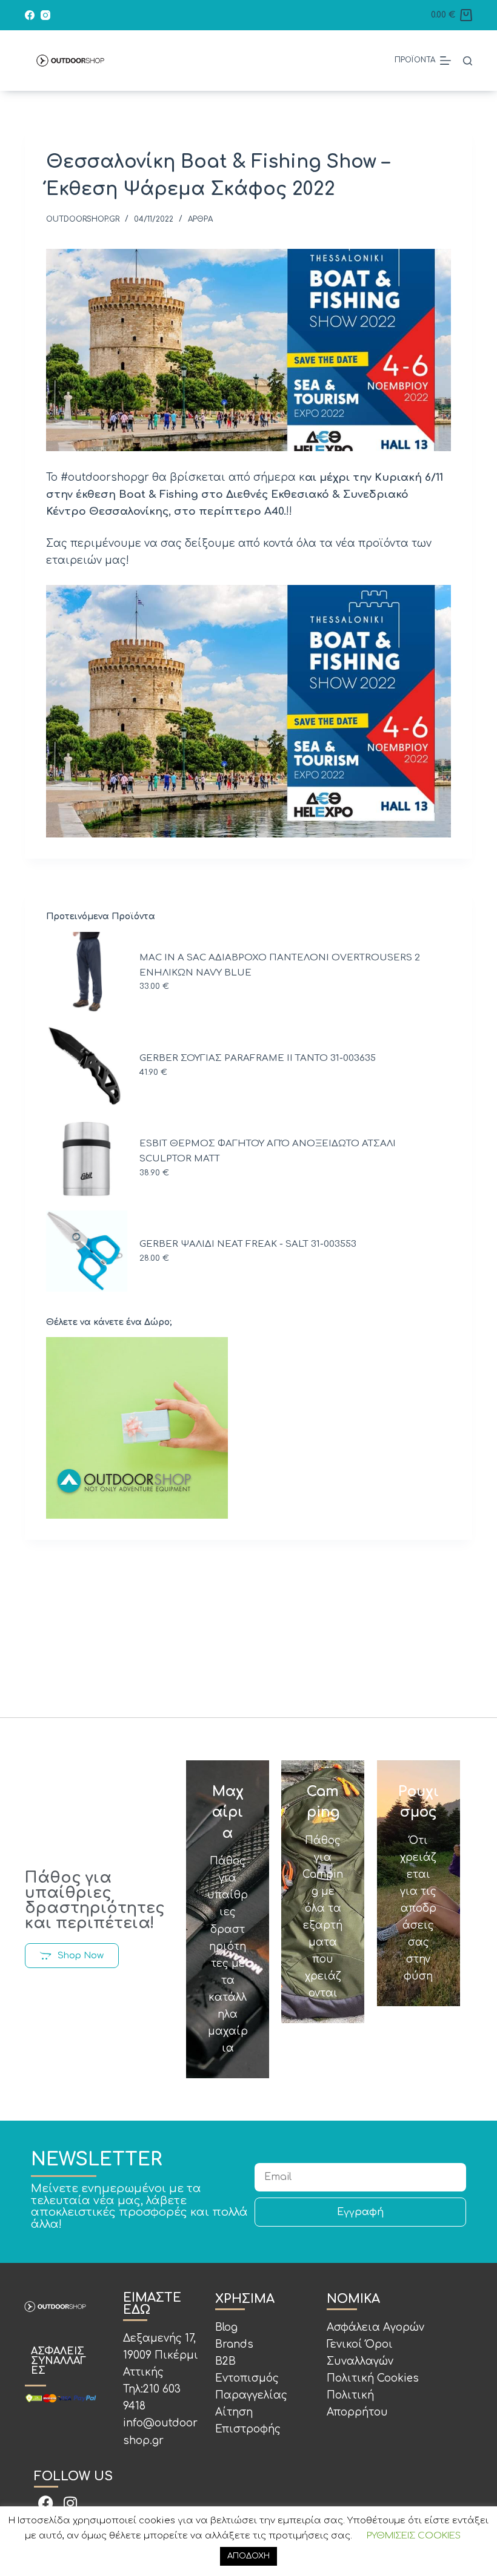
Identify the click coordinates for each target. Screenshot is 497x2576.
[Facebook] (30, 15)
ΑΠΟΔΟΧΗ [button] (248, 2556)
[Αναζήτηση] (468, 61)
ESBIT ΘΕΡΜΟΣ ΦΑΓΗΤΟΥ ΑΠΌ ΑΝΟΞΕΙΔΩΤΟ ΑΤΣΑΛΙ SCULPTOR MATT (268, 1151)
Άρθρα (200, 219)
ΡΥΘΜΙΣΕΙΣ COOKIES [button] (414, 2536)
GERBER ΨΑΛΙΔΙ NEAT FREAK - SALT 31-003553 (248, 1244)
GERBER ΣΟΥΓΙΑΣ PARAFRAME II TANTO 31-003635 (258, 1058)
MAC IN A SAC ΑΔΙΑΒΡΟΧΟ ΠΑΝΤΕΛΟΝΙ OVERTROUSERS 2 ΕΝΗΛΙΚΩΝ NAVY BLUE (280, 965)
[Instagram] (45, 15)
